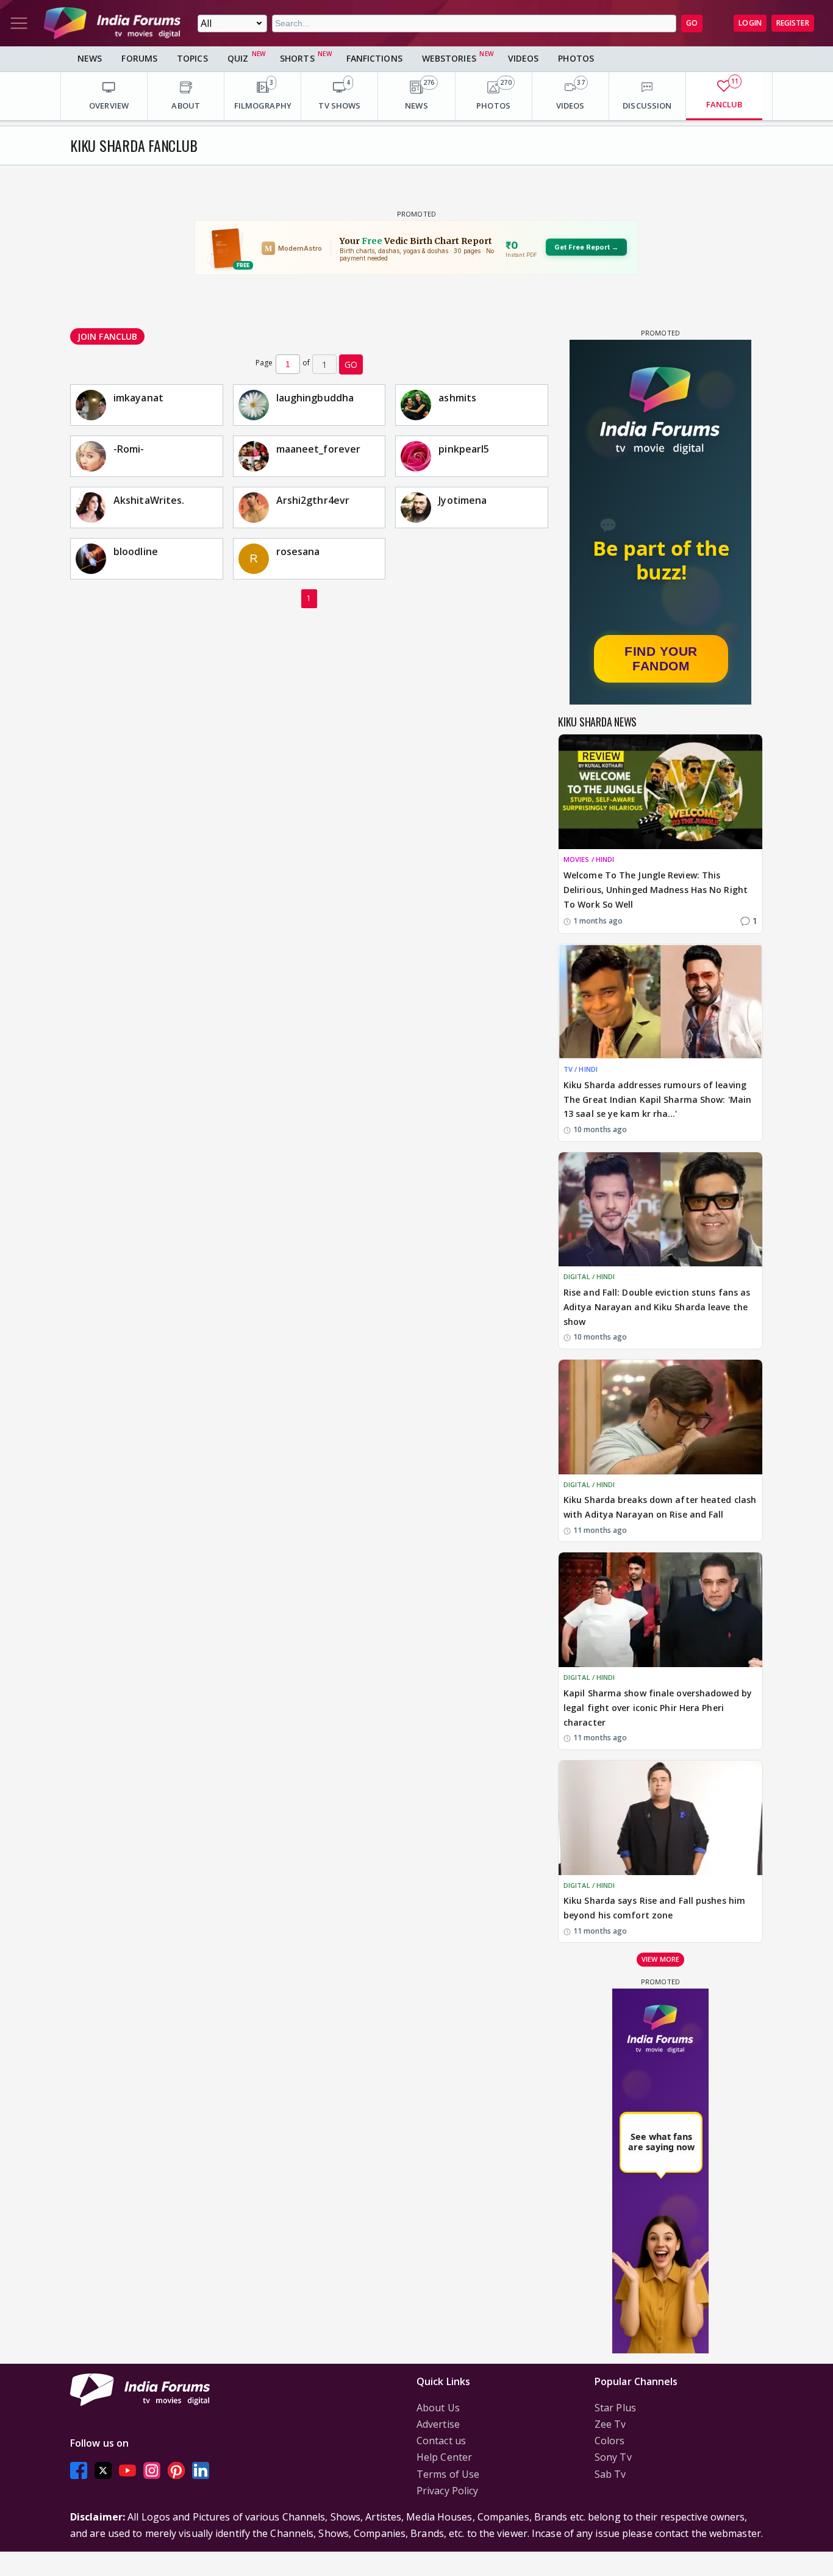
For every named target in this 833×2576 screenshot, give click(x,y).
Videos (524, 58)
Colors (610, 2441)
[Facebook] (79, 2471)
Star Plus (615, 2408)
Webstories (449, 58)
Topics (192, 58)
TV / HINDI (581, 1069)
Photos (576, 58)
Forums (139, 58)
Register (793, 23)
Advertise (438, 2424)
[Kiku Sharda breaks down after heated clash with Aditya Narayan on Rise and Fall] (660, 1417)
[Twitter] (103, 2471)
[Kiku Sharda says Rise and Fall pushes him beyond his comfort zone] (660, 1818)
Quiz (238, 58)
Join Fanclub (107, 336)
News (90, 58)
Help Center (444, 2457)
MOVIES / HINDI (589, 859)
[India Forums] (112, 23)
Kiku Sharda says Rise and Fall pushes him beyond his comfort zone (654, 1908)
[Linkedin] (201, 2471)
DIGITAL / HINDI (589, 1276)
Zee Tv (610, 2424)
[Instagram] (152, 2471)
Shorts (297, 58)
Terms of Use (448, 2474)
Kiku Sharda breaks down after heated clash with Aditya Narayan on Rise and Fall (660, 1507)
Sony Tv (613, 2457)
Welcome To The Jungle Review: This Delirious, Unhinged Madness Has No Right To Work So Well (656, 890)
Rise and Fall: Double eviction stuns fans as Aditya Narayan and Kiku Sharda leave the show (657, 1307)
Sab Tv (610, 2474)
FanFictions (374, 58)
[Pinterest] (176, 2471)
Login (750, 23)
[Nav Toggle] (19, 23)
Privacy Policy (447, 2491)
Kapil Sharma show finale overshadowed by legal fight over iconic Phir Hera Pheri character (658, 1708)
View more (660, 1959)
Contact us (441, 2441)
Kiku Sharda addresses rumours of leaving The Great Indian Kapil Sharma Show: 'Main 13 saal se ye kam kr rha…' (657, 1100)
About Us (438, 2408)
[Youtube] (127, 2471)
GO (692, 23)
